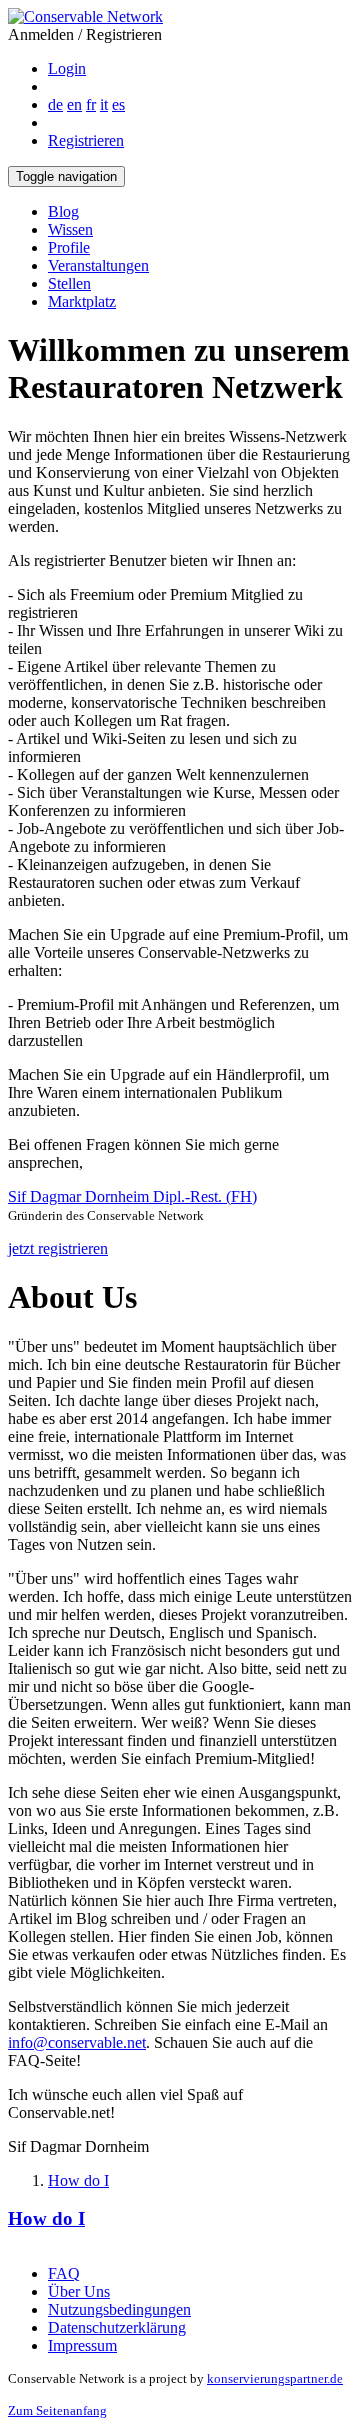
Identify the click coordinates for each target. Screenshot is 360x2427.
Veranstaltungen (98, 265)
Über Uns (79, 2291)
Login (67, 68)
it (104, 104)
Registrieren (86, 140)
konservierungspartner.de (275, 2378)
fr (91, 104)
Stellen (69, 283)
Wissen (70, 229)
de (55, 104)
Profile (69, 247)
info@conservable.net (77, 2042)
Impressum (82, 2345)
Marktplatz (82, 301)
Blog (63, 211)
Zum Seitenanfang (57, 2410)
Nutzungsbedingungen (119, 2309)
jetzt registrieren (58, 1248)
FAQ (64, 2273)
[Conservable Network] (85, 16)
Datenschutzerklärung (117, 2327)
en (74, 104)
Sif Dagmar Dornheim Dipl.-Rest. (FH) (132, 1196)
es (118, 104)
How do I (78, 2180)
